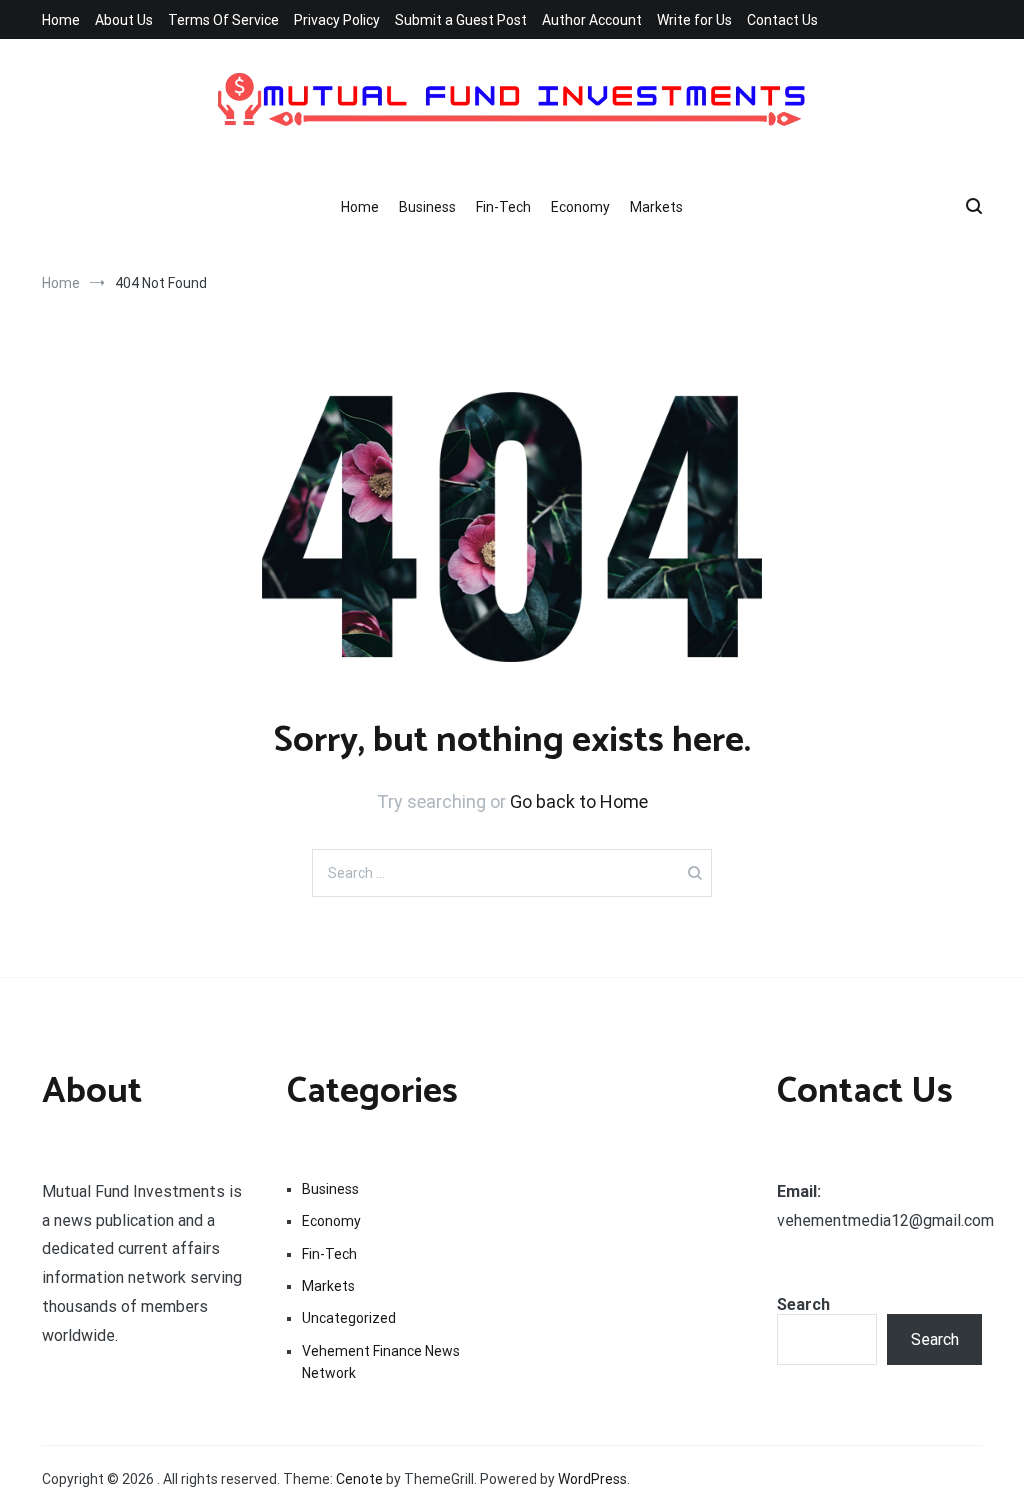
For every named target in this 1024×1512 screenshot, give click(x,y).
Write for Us (694, 20)
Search (803, 1304)
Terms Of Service (223, 20)
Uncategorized (349, 1318)
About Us (124, 20)
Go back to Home (579, 801)
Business (427, 207)
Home (61, 20)
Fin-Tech (503, 207)
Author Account (592, 20)
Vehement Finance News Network (381, 1362)
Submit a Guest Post (461, 20)
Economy (580, 207)
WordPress (592, 1479)
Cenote (359, 1479)
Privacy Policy (337, 20)
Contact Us (782, 20)
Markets (656, 207)
